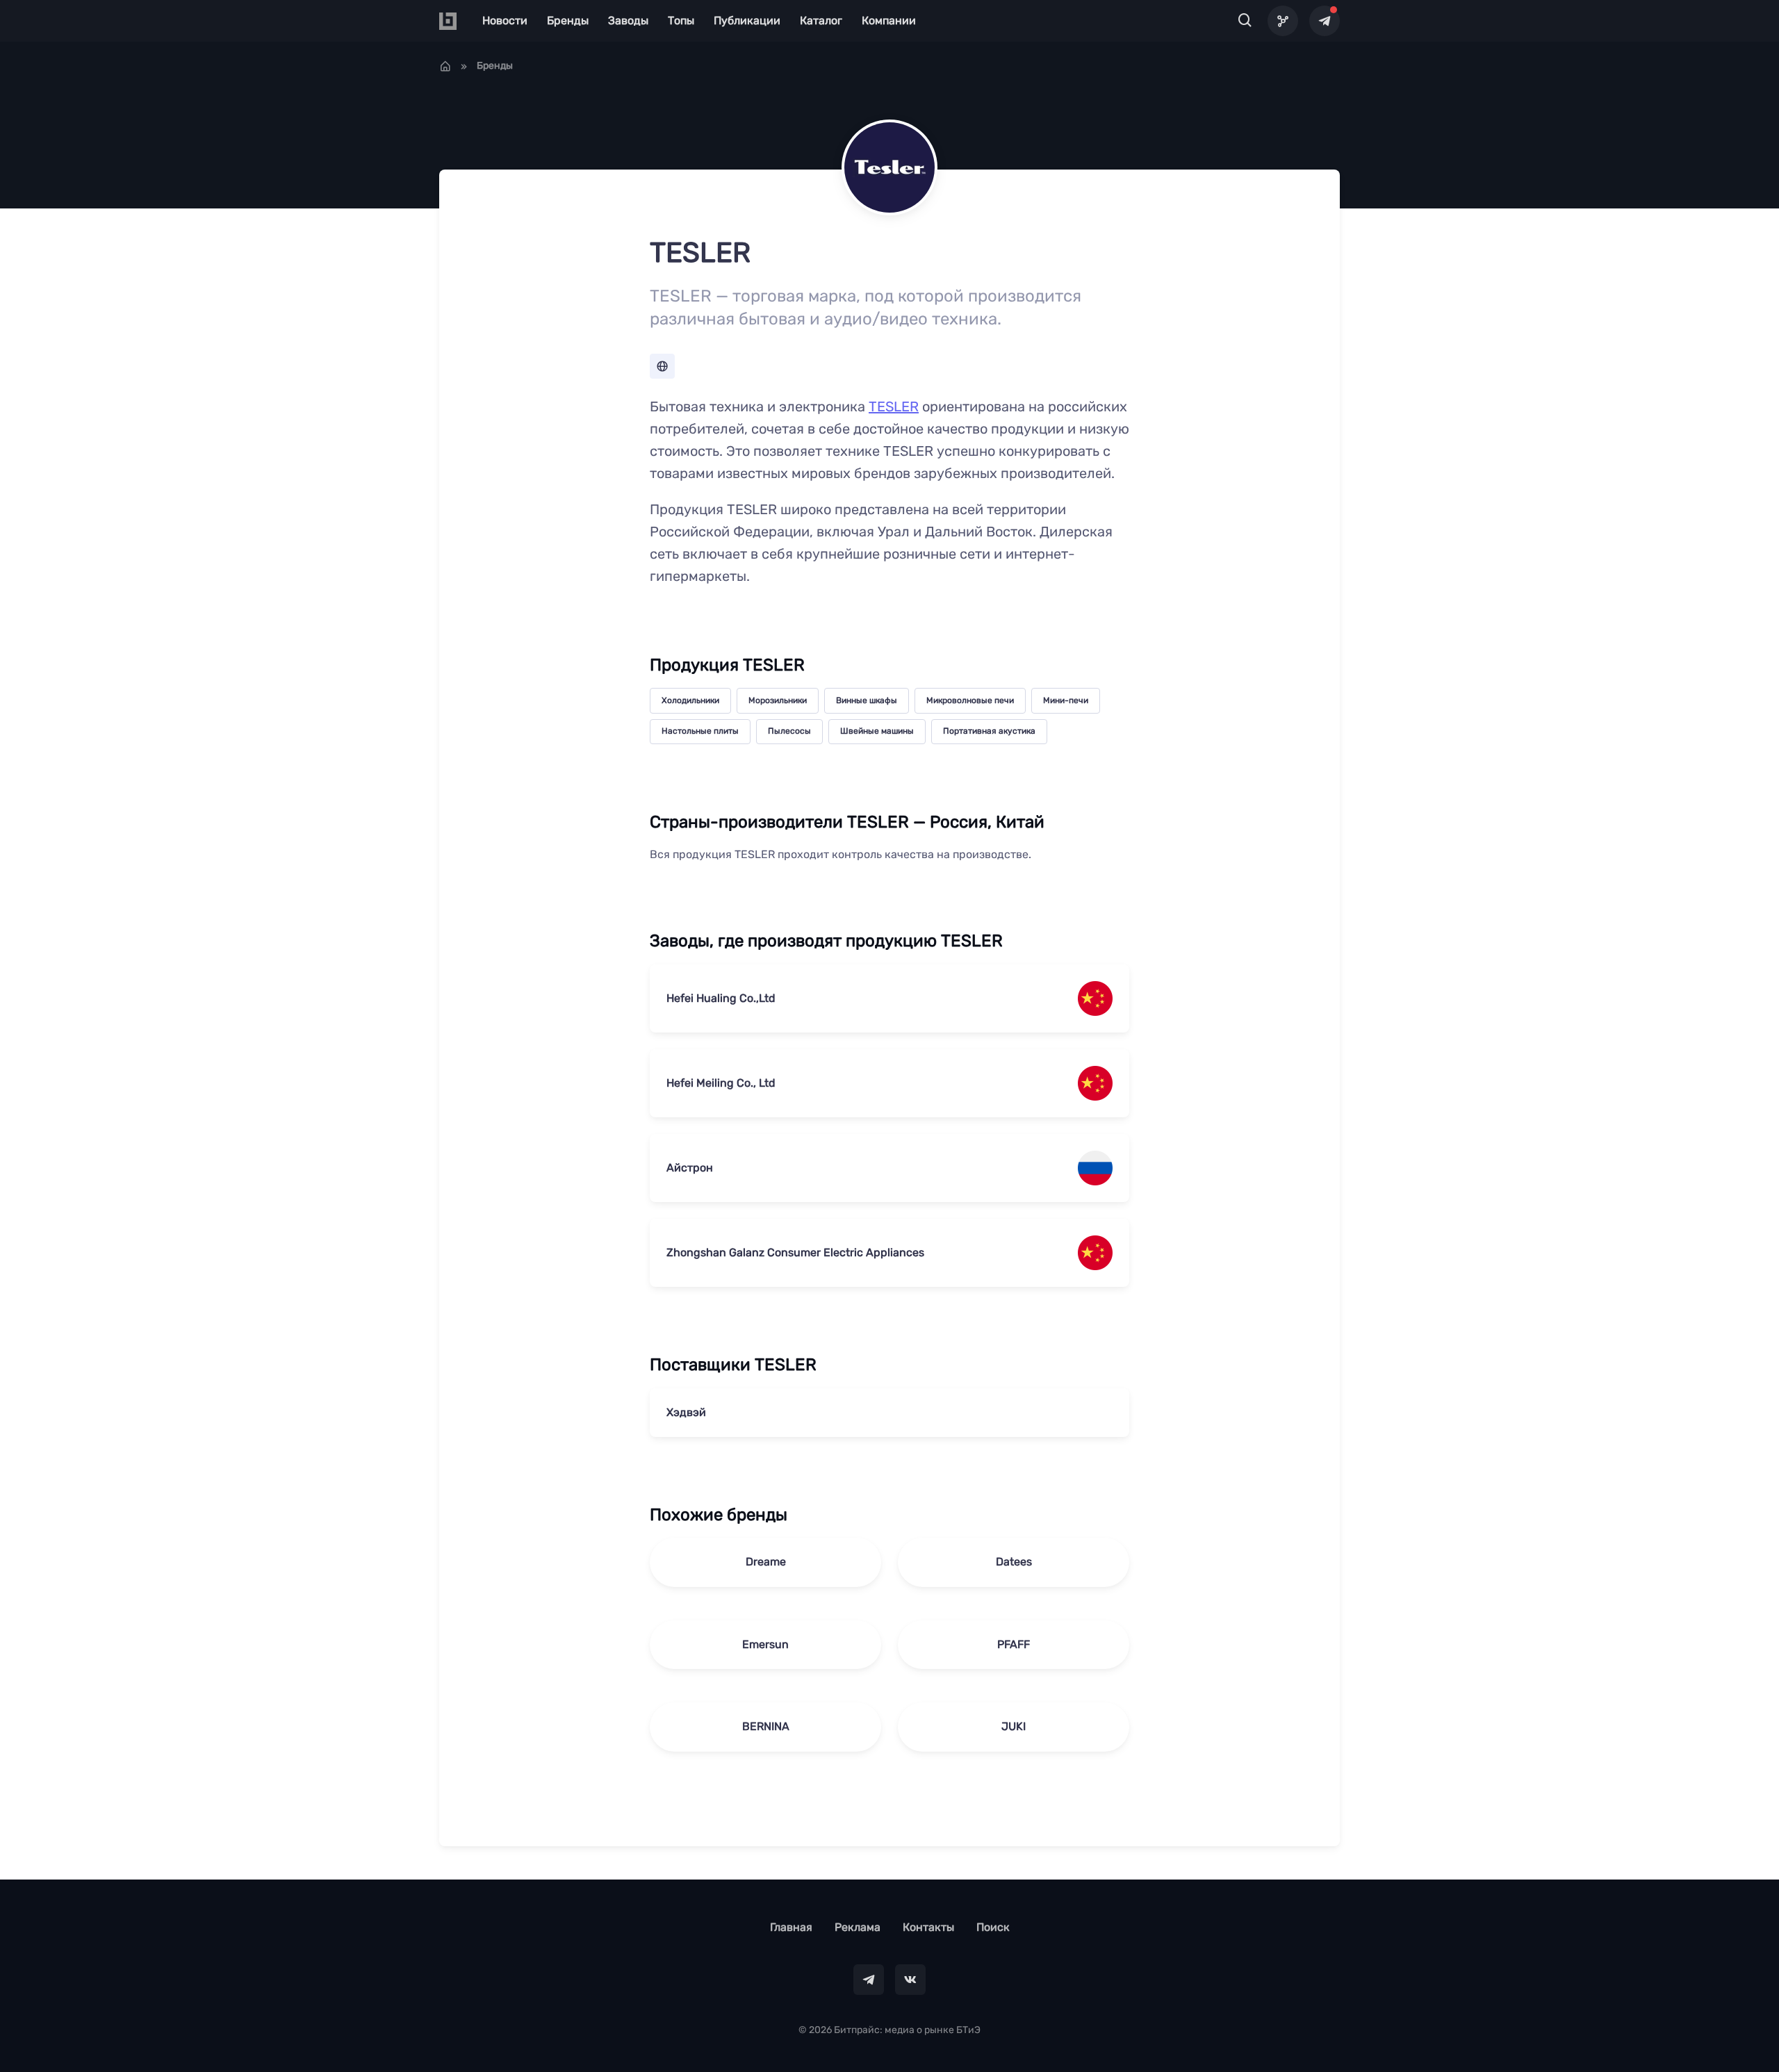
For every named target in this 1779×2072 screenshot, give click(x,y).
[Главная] (445, 66)
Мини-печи (1066, 700)
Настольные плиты (700, 731)
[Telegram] (1325, 21)
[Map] (1283, 21)
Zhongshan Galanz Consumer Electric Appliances (795, 1252)
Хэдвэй (686, 1412)
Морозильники (778, 700)
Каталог (821, 20)
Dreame (766, 1562)
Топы (681, 20)
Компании (889, 20)
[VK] (910, 1980)
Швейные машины (877, 731)
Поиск (993, 1927)
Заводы (628, 20)
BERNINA (766, 1726)
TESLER (894, 406)
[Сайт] (662, 366)
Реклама (858, 1927)
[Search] (1245, 21)
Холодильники (690, 700)
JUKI (1014, 1726)
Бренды (568, 20)
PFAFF (1014, 1644)
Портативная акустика (989, 731)
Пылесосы (789, 731)
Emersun (765, 1644)
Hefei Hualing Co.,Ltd (721, 998)
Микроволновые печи (970, 700)
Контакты (928, 1927)
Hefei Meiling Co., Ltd (721, 1083)
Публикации (747, 20)
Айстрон (690, 1168)
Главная (791, 1927)
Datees (1014, 1562)
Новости (505, 20)
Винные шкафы (867, 700)
